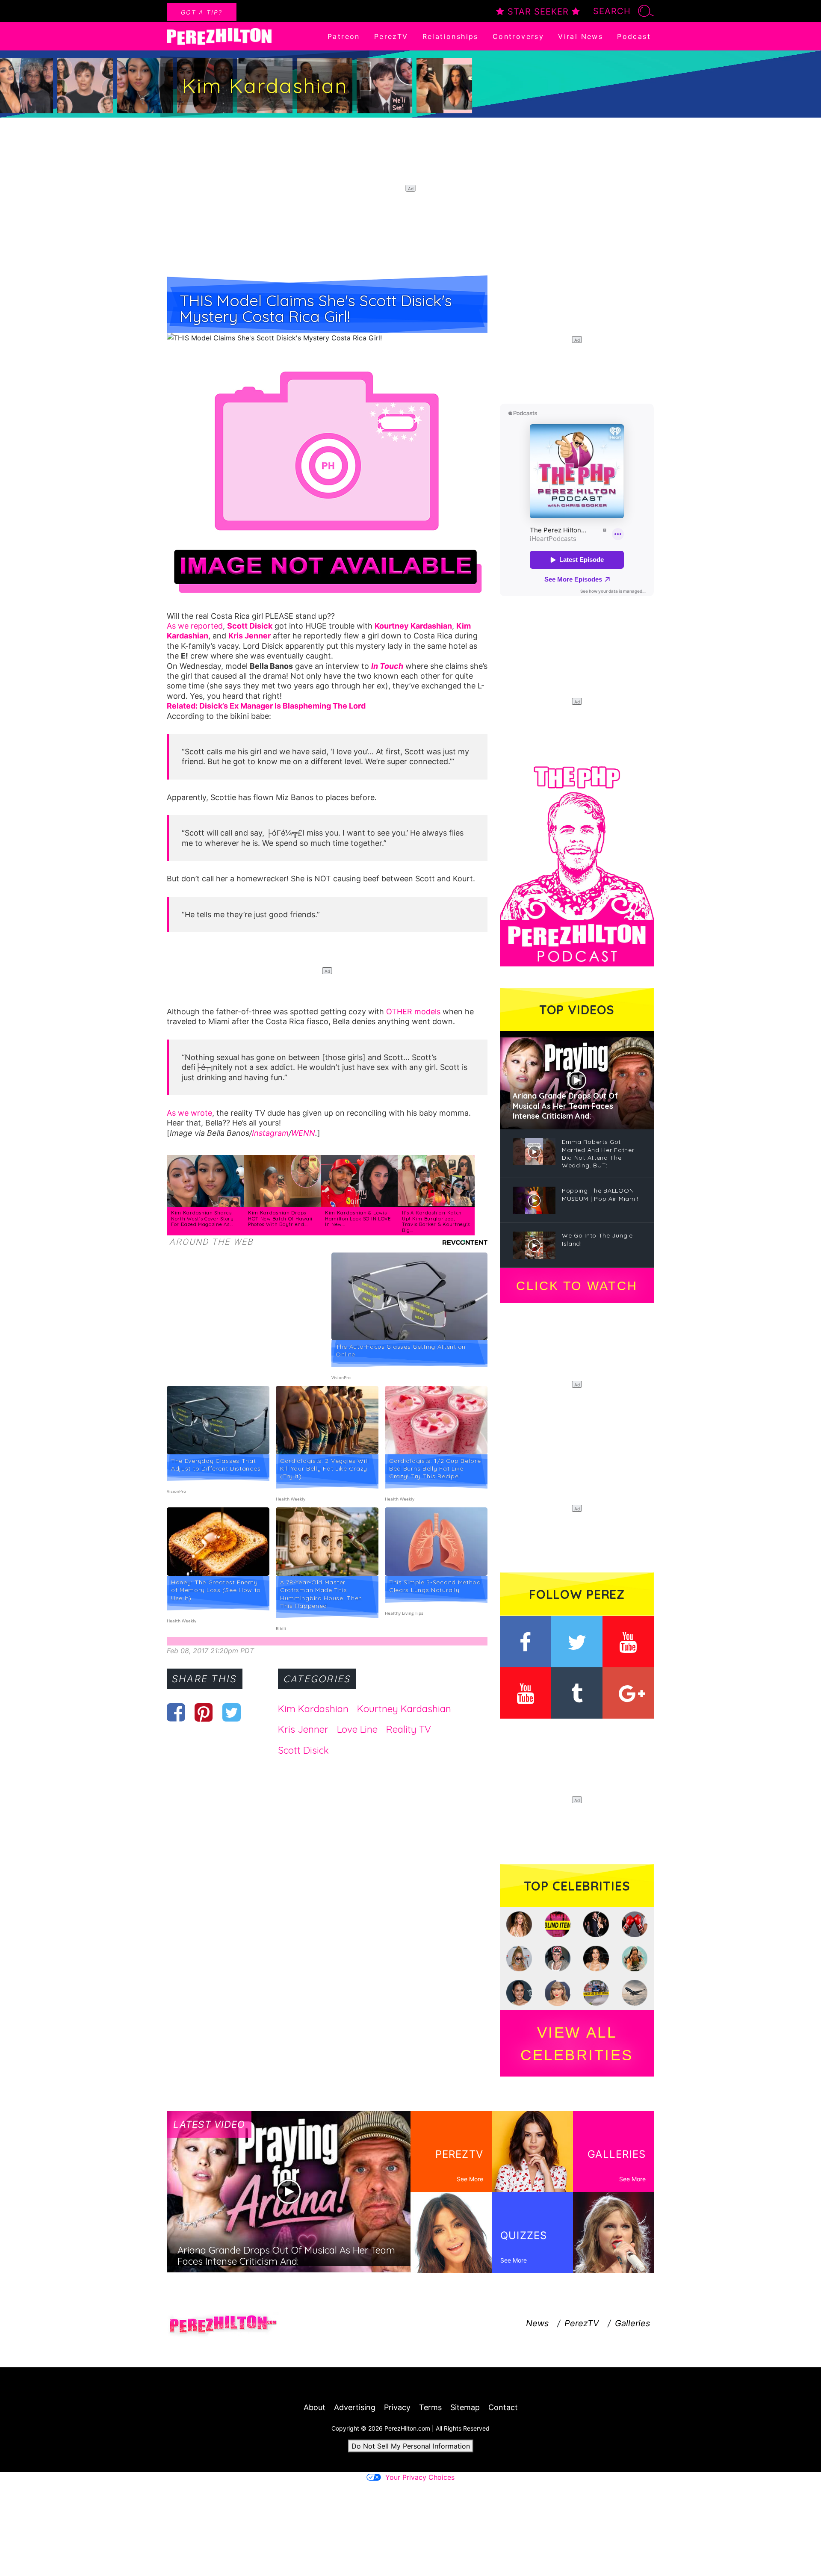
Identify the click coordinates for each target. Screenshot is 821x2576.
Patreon (344, 36)
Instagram (270, 1133)
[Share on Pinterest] (204, 1712)
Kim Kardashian (313, 1709)
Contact (503, 2407)
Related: (183, 706)
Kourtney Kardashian (404, 1709)
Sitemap (465, 2407)
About (315, 2407)
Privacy (397, 2407)
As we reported (195, 626)
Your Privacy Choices (420, 2477)
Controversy (518, 36)
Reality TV (409, 1729)
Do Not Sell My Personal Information (411, 2446)
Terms (430, 2407)
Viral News (580, 36)
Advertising (355, 2407)
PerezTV (391, 36)
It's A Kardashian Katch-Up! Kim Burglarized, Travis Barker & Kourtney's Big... (436, 1222)
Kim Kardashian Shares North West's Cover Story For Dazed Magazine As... (202, 1219)
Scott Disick (303, 1750)
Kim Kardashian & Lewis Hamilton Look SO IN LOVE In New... (358, 1219)
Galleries (632, 2323)
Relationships (450, 36)
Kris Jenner (303, 1729)
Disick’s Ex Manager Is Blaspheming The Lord (282, 706)
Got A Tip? (202, 12)
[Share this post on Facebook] (176, 1712)
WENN (303, 1133)
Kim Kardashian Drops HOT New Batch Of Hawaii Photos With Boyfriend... (280, 1219)
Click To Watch (577, 1286)
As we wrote (189, 1113)
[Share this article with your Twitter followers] (232, 1712)
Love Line (357, 1729)
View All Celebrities (577, 2044)
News (537, 2323)
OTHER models (413, 1012)
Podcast (634, 36)
